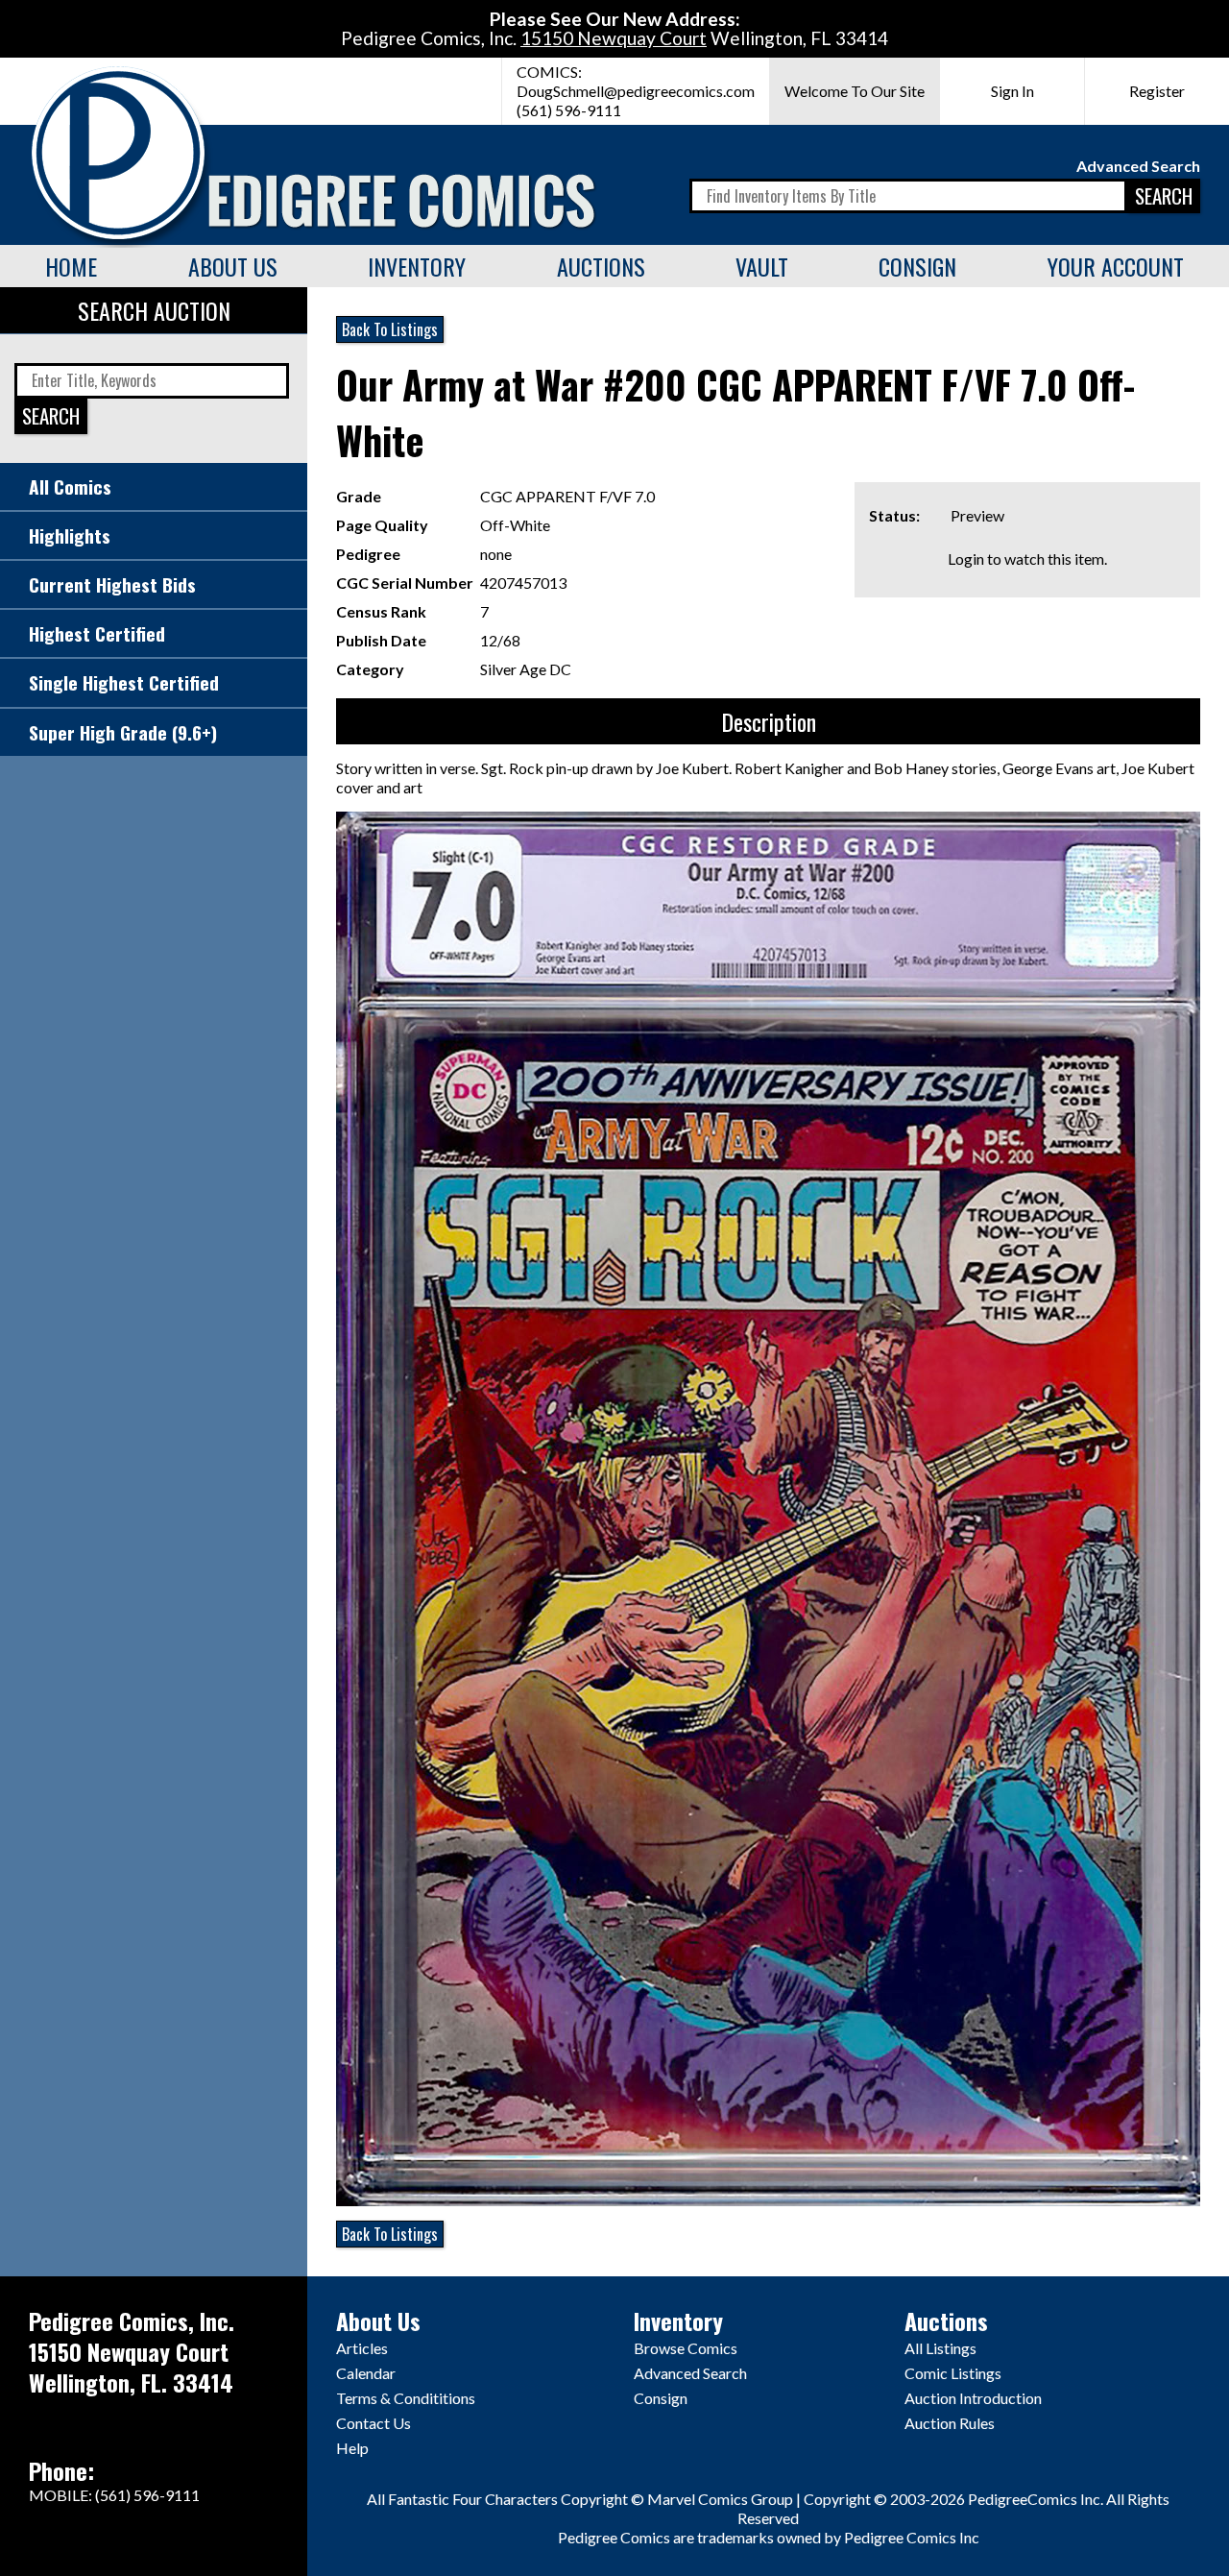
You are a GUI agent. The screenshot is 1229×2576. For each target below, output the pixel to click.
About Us (233, 266)
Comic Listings (953, 2373)
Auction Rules (950, 2423)
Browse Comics (686, 2348)
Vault (762, 266)
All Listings (940, 2348)
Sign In (1012, 91)
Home (71, 266)
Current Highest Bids (112, 584)
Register (1157, 91)
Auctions (601, 266)
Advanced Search (1138, 166)
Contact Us (374, 2423)
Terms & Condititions (406, 2398)
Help (352, 2448)
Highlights (70, 535)
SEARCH (1164, 195)
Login (966, 559)
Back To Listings (390, 329)
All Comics (70, 486)
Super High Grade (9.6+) (123, 732)
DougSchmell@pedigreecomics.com (636, 91)
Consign (917, 266)
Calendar (366, 2373)
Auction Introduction (973, 2398)
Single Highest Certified (124, 682)
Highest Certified (97, 633)
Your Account (1116, 266)
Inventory (417, 266)
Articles (362, 2348)
